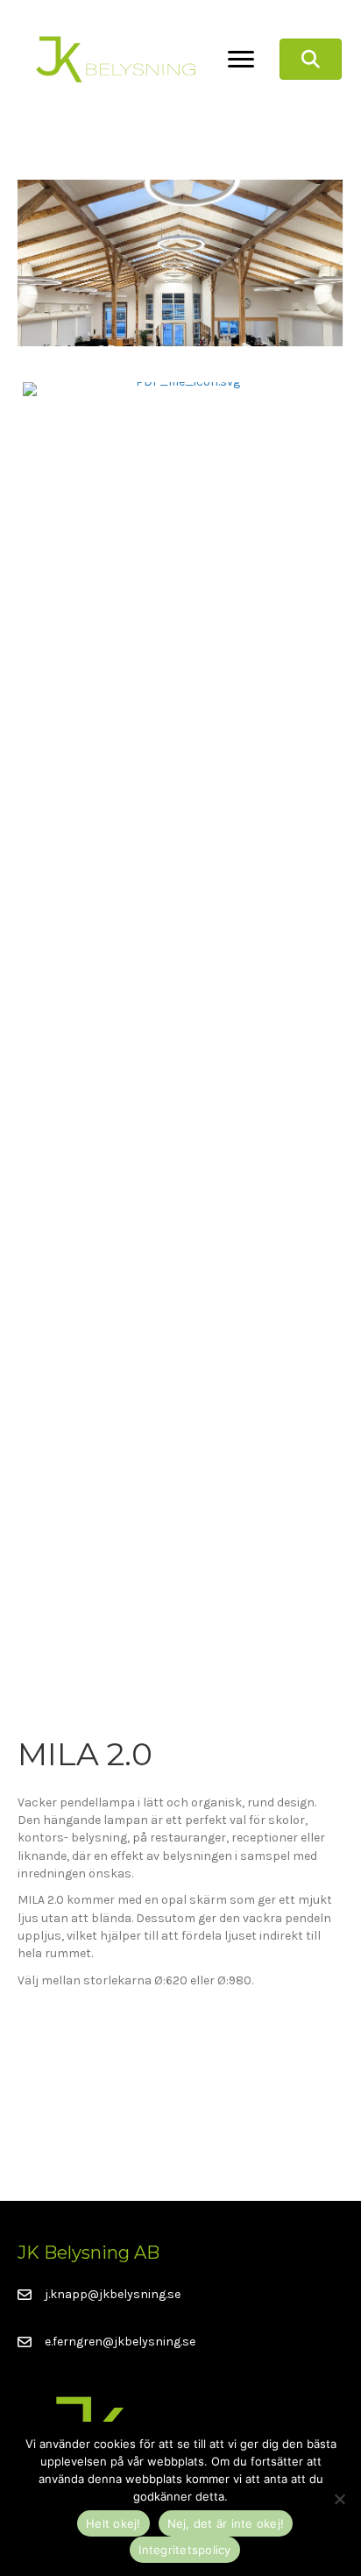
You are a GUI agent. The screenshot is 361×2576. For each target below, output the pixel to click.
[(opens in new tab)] (180, 1039)
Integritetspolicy (184, 2550)
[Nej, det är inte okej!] (339, 2499)
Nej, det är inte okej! (226, 2523)
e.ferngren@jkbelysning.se (120, 2342)
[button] (311, 60)
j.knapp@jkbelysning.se (113, 2294)
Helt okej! (113, 2523)
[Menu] (241, 60)
